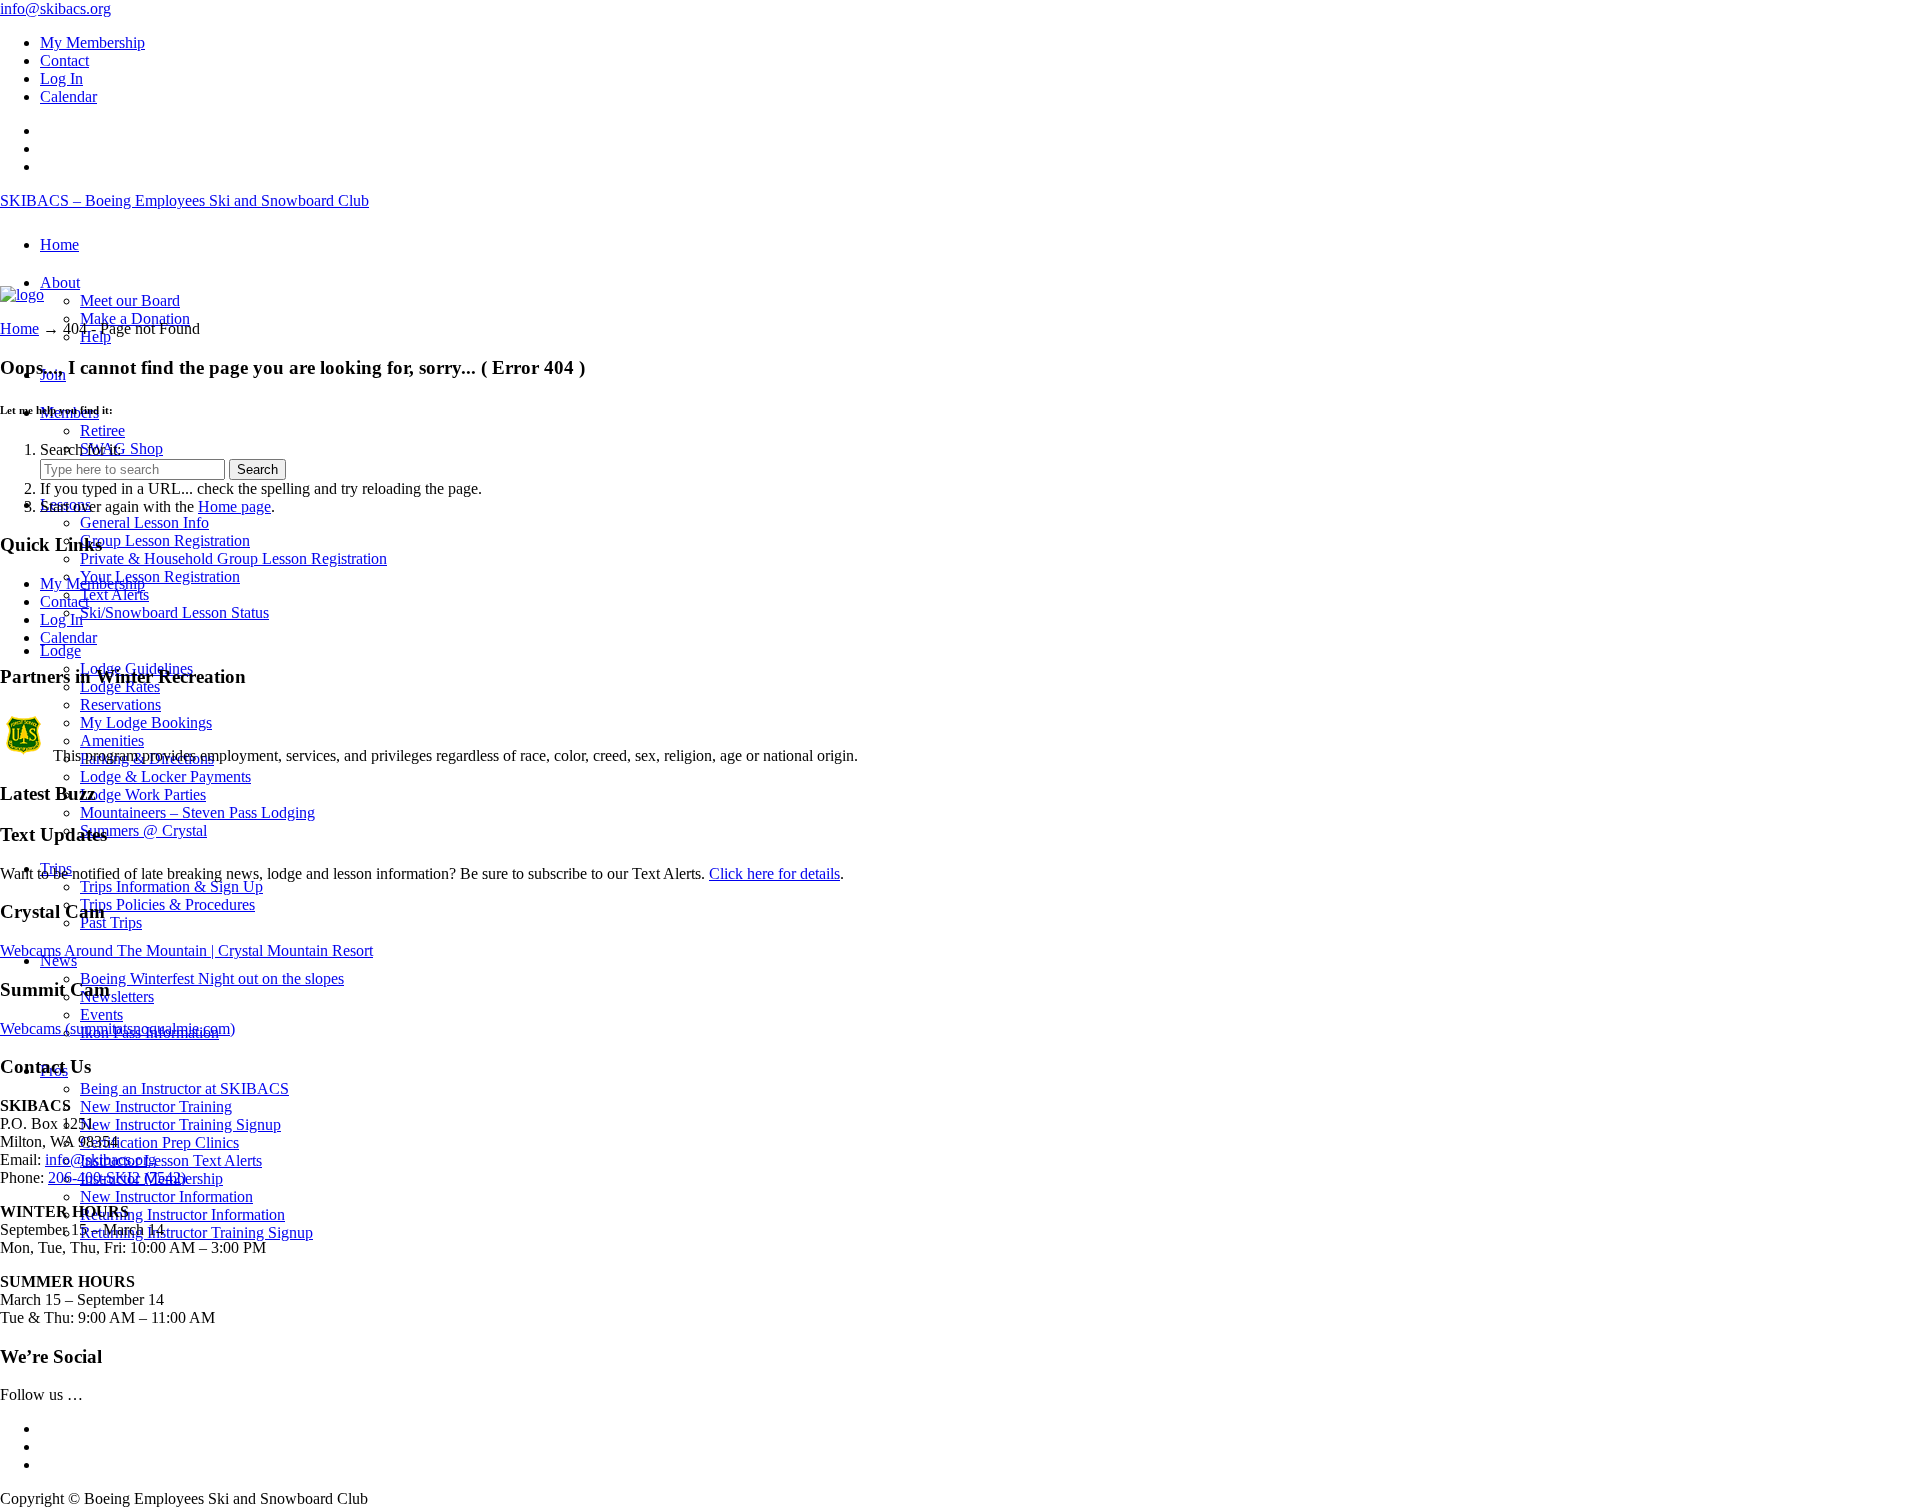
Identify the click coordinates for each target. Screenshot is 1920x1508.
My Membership (92, 42)
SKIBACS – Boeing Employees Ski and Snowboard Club (184, 200)
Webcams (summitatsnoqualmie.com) (117, 1028)
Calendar (68, 96)
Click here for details (774, 873)
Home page (234, 506)
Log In (61, 78)
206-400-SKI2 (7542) (117, 1177)
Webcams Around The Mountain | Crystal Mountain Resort (186, 950)
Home (19, 328)
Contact (64, 60)
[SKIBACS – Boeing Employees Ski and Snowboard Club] (22, 294)
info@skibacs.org (55, 8)
